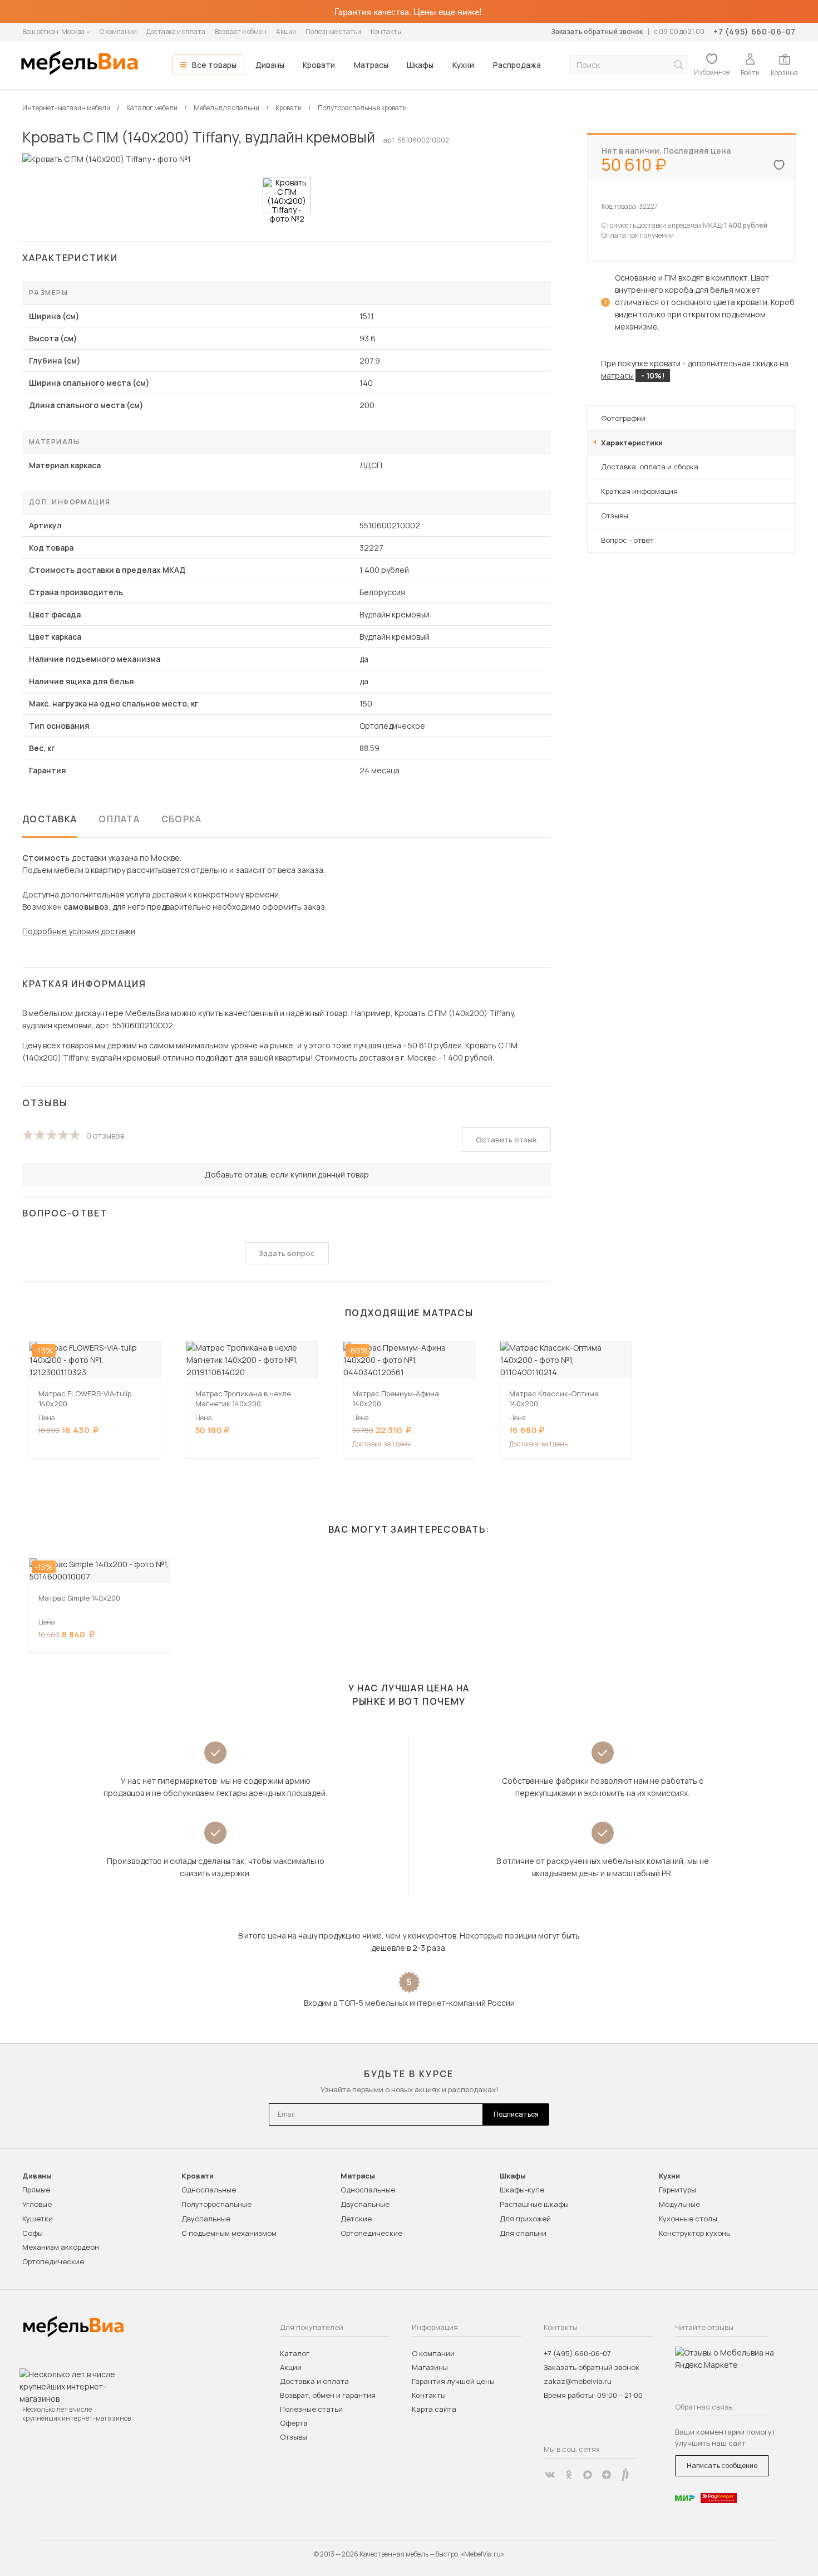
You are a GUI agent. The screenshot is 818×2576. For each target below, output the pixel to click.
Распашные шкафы (534, 2204)
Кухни (463, 65)
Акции (286, 31)
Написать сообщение (722, 2465)
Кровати (319, 65)
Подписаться (516, 2114)
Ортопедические (53, 2261)
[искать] (678, 65)
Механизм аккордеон (61, 2247)
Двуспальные (206, 2219)
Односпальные (209, 2190)
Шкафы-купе (522, 2190)
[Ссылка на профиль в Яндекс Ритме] (625, 2475)
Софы (33, 2233)
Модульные (679, 2204)
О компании (118, 31)
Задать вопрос (287, 1253)
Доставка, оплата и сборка (650, 467)
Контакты (386, 31)
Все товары (214, 65)
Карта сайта (434, 2409)
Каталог (295, 2353)
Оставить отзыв (506, 1140)
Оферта (294, 2423)
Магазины (430, 2367)
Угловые (37, 2204)
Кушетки (38, 2219)
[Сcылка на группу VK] (550, 2475)
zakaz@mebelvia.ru (578, 2381)
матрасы (617, 376)
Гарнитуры (677, 2190)
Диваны (270, 65)
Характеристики (632, 443)
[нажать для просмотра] (287, 195)
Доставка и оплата (176, 31)
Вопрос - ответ (627, 540)
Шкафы (420, 65)
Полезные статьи (333, 31)
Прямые (36, 2190)
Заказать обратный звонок (597, 31)
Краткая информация (639, 491)
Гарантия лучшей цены (453, 2381)
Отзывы (615, 516)
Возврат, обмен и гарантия (328, 2395)
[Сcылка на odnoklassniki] (569, 2475)
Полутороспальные (216, 2204)
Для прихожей (525, 2219)
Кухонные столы (688, 2219)
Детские (356, 2219)
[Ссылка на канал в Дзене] (607, 2475)
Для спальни (523, 2233)
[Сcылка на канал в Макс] (588, 2475)
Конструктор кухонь (694, 2233)
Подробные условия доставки (79, 931)
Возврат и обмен (241, 31)
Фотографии (623, 418)
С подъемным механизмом (229, 2233)
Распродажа (517, 65)
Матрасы (371, 65)
